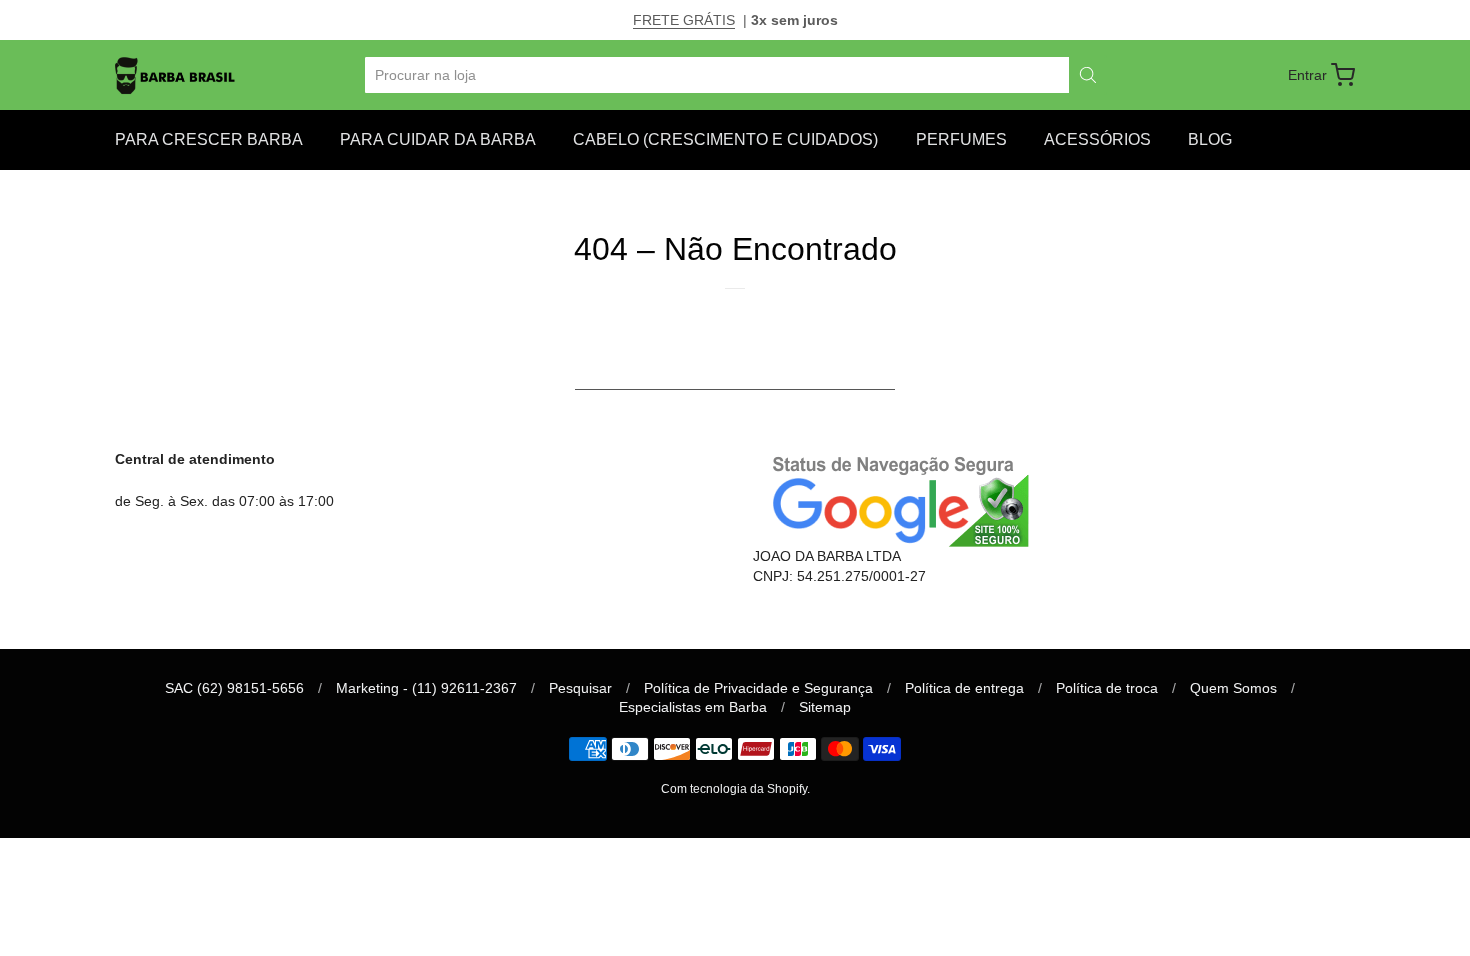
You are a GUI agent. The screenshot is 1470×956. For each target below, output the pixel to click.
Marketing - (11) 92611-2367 (426, 688)
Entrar (1307, 75)
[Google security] (894, 498)
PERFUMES (961, 139)
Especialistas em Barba (693, 707)
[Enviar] (1088, 75)
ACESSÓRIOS (1097, 139)
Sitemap (825, 707)
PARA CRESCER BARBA (209, 139)
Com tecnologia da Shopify (734, 789)
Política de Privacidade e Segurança (758, 688)
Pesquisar (580, 688)
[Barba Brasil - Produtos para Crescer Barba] (176, 75)
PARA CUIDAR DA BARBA (438, 139)
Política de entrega (964, 688)
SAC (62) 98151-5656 (234, 688)
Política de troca (1107, 688)
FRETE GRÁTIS (684, 20)
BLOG (1210, 139)
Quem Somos (1233, 688)
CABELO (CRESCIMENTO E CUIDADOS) (725, 139)
